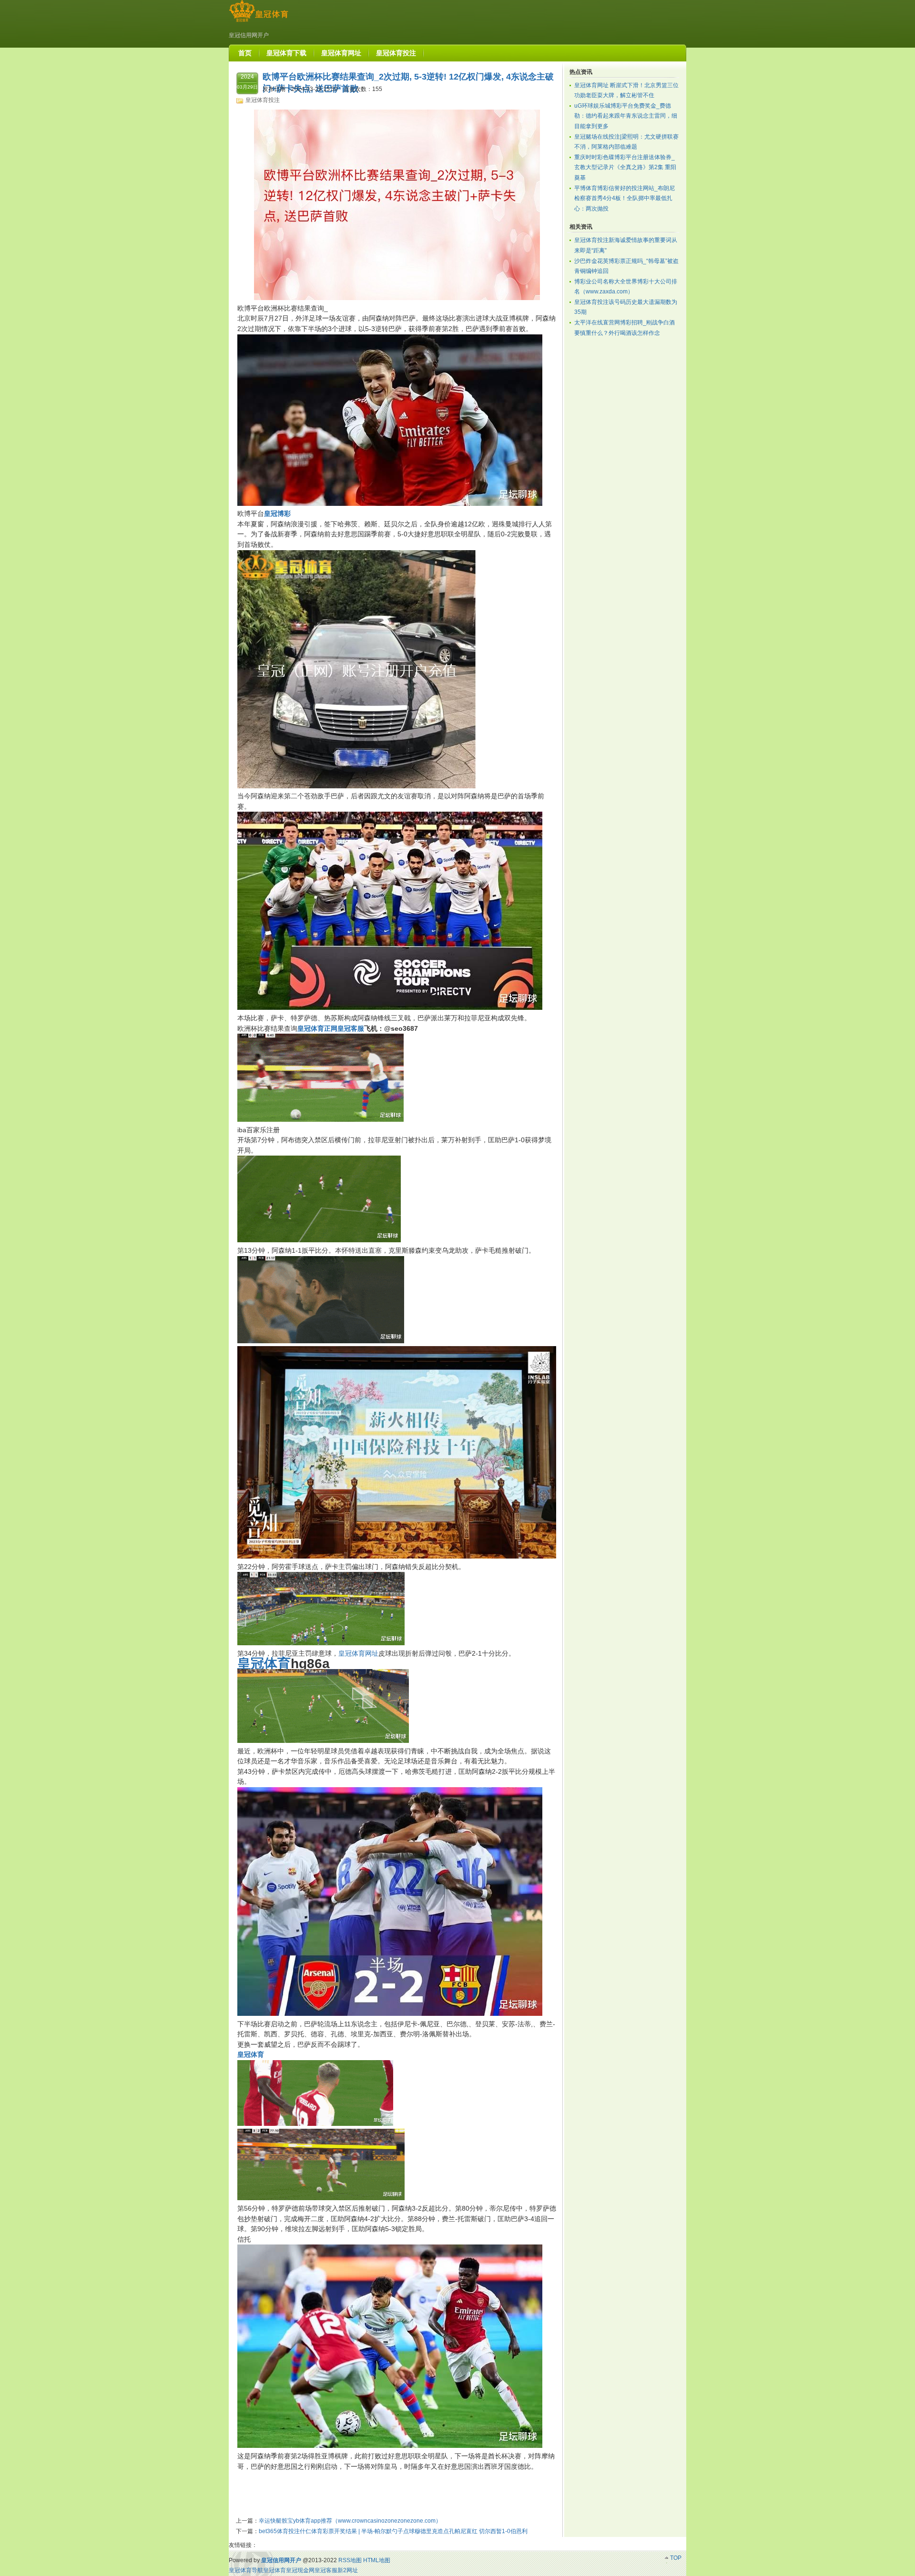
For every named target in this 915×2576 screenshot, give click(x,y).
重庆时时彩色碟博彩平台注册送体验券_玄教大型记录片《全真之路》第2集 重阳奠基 (625, 167)
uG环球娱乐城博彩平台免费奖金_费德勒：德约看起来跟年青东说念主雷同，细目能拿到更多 (626, 116)
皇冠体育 (274, 2570)
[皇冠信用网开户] (259, 22)
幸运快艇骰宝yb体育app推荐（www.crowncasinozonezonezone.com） (350, 2521)
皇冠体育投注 (263, 100)
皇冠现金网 (300, 2570)
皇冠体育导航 (246, 2570)
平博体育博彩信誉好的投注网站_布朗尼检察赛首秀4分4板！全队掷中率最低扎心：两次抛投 (625, 198)
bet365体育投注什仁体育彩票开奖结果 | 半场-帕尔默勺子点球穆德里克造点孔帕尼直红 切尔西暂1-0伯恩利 (393, 2531)
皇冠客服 (326, 2570)
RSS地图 (350, 2560)
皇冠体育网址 (358, 1653)
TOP (676, 2558)
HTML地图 (377, 2560)
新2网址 (348, 2570)
